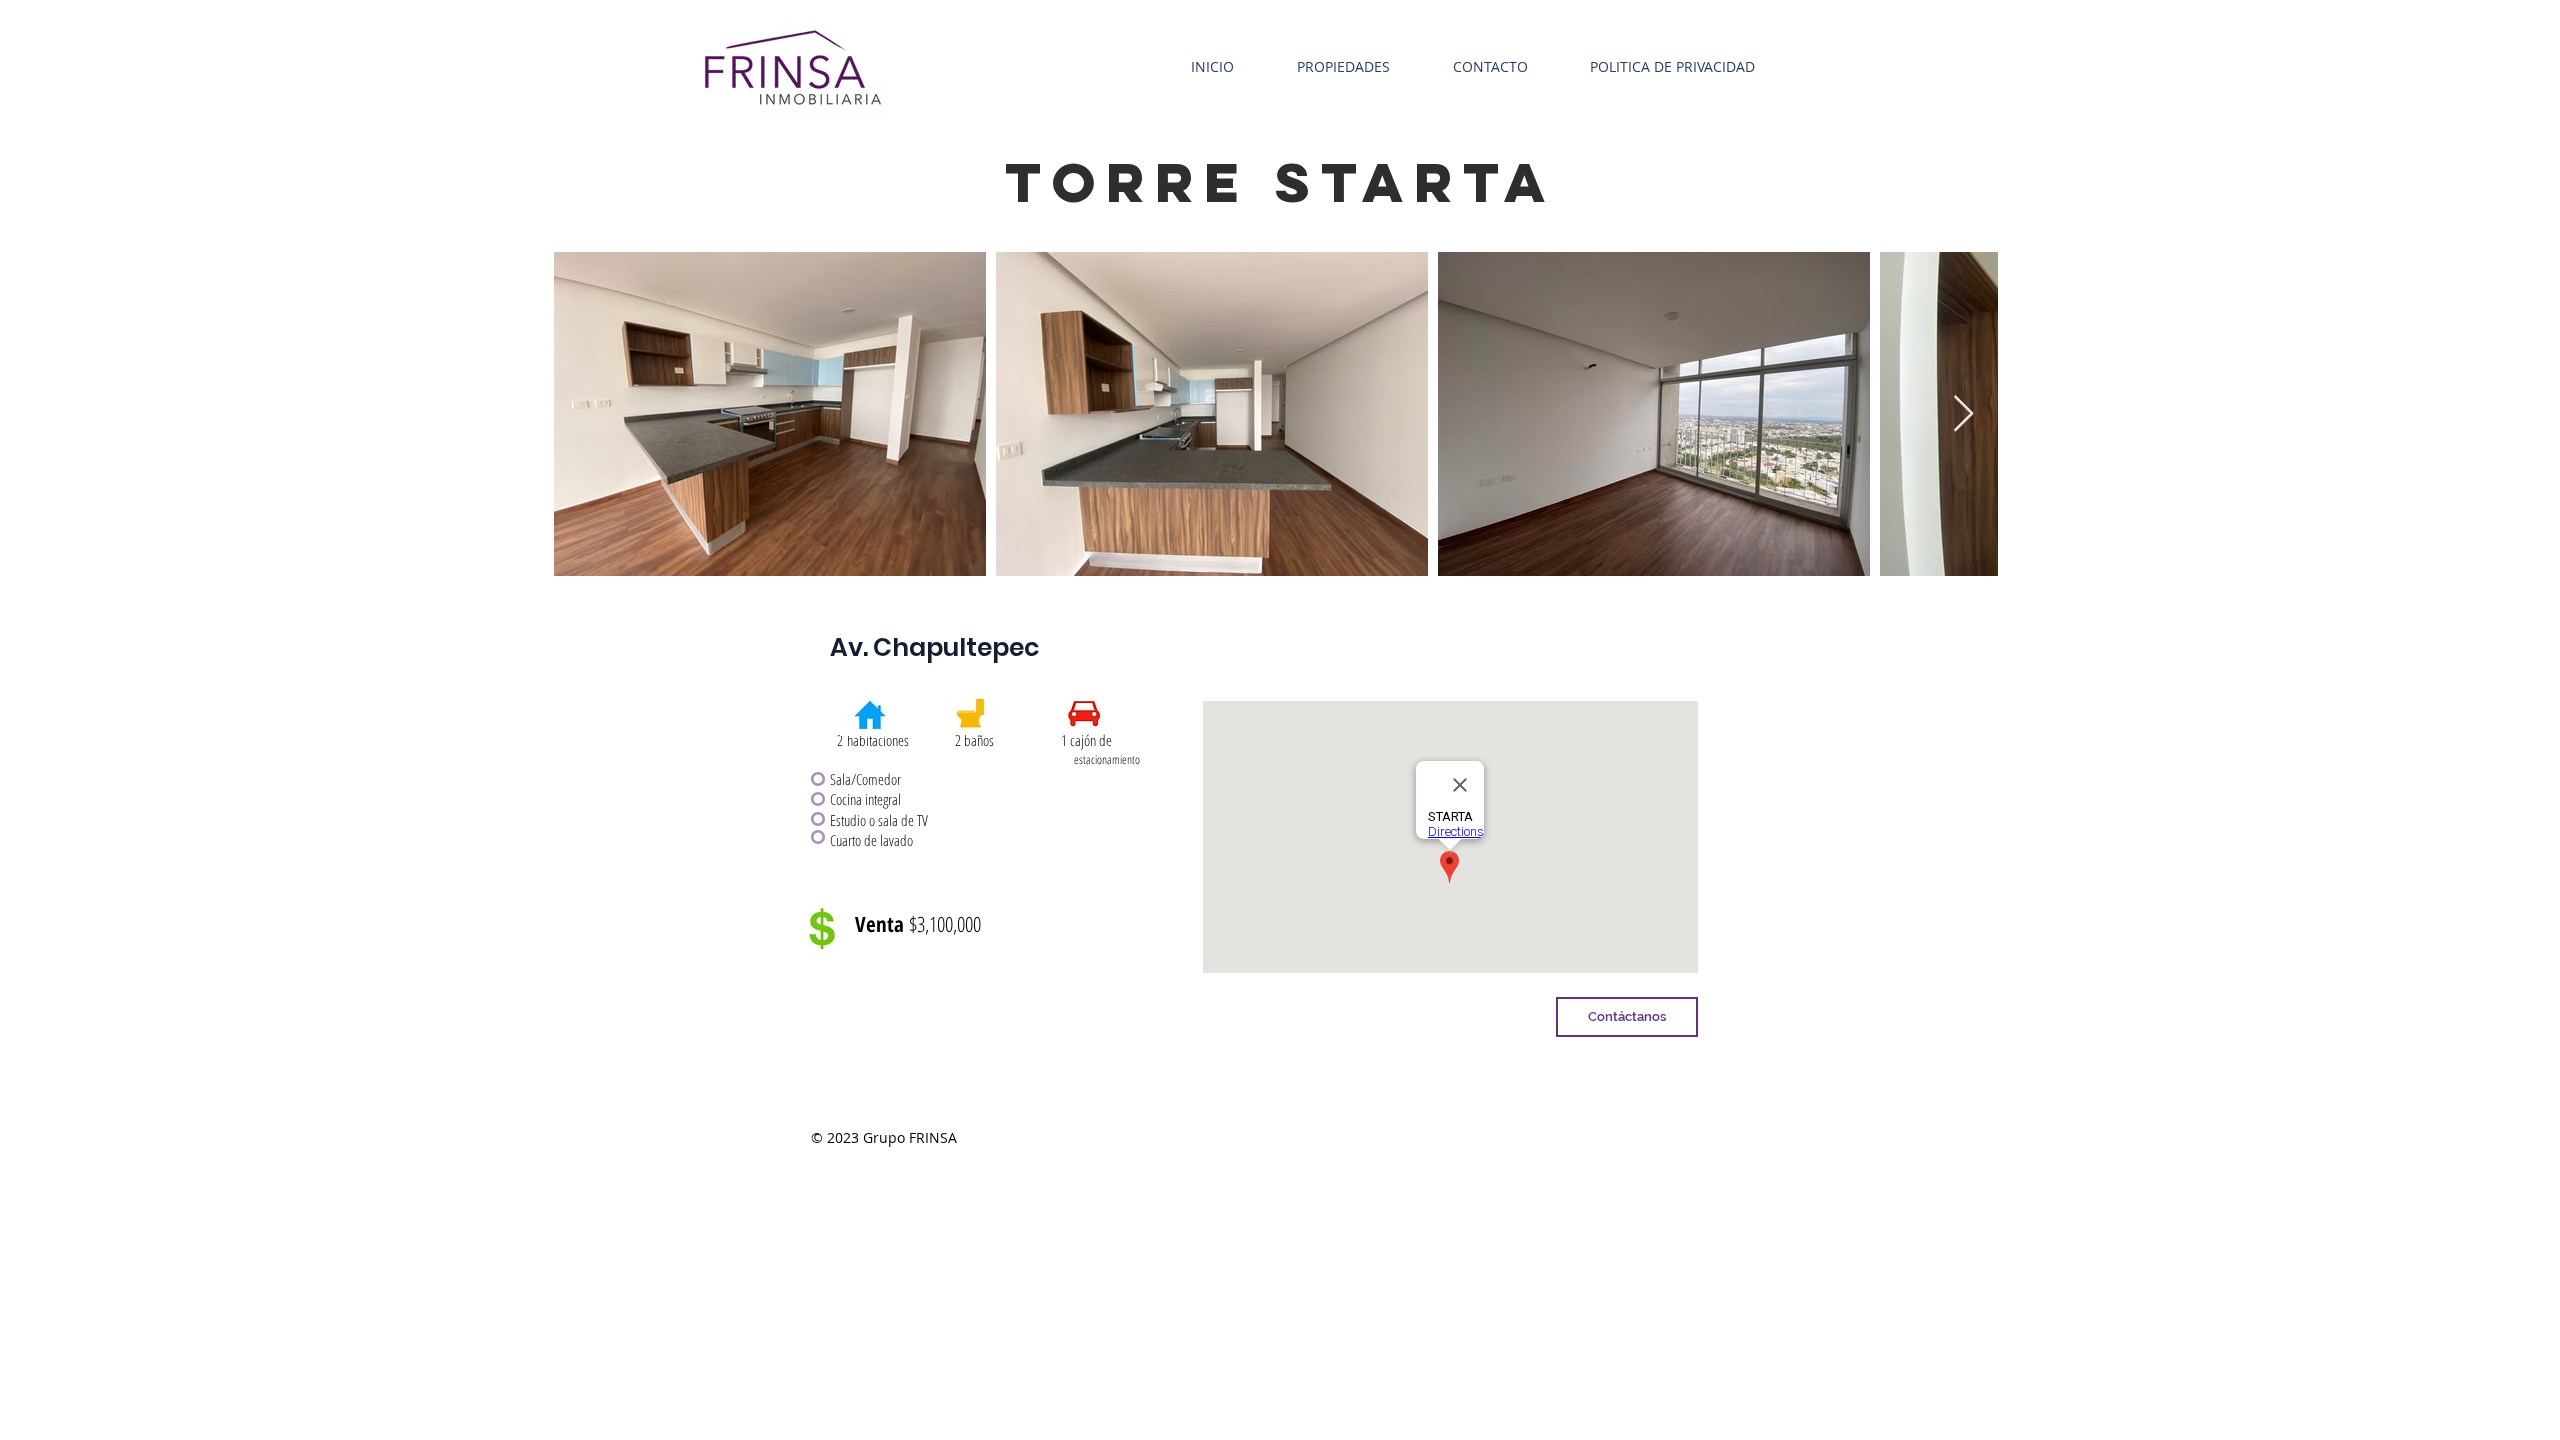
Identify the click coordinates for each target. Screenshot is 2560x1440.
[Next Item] (1963, 414)
